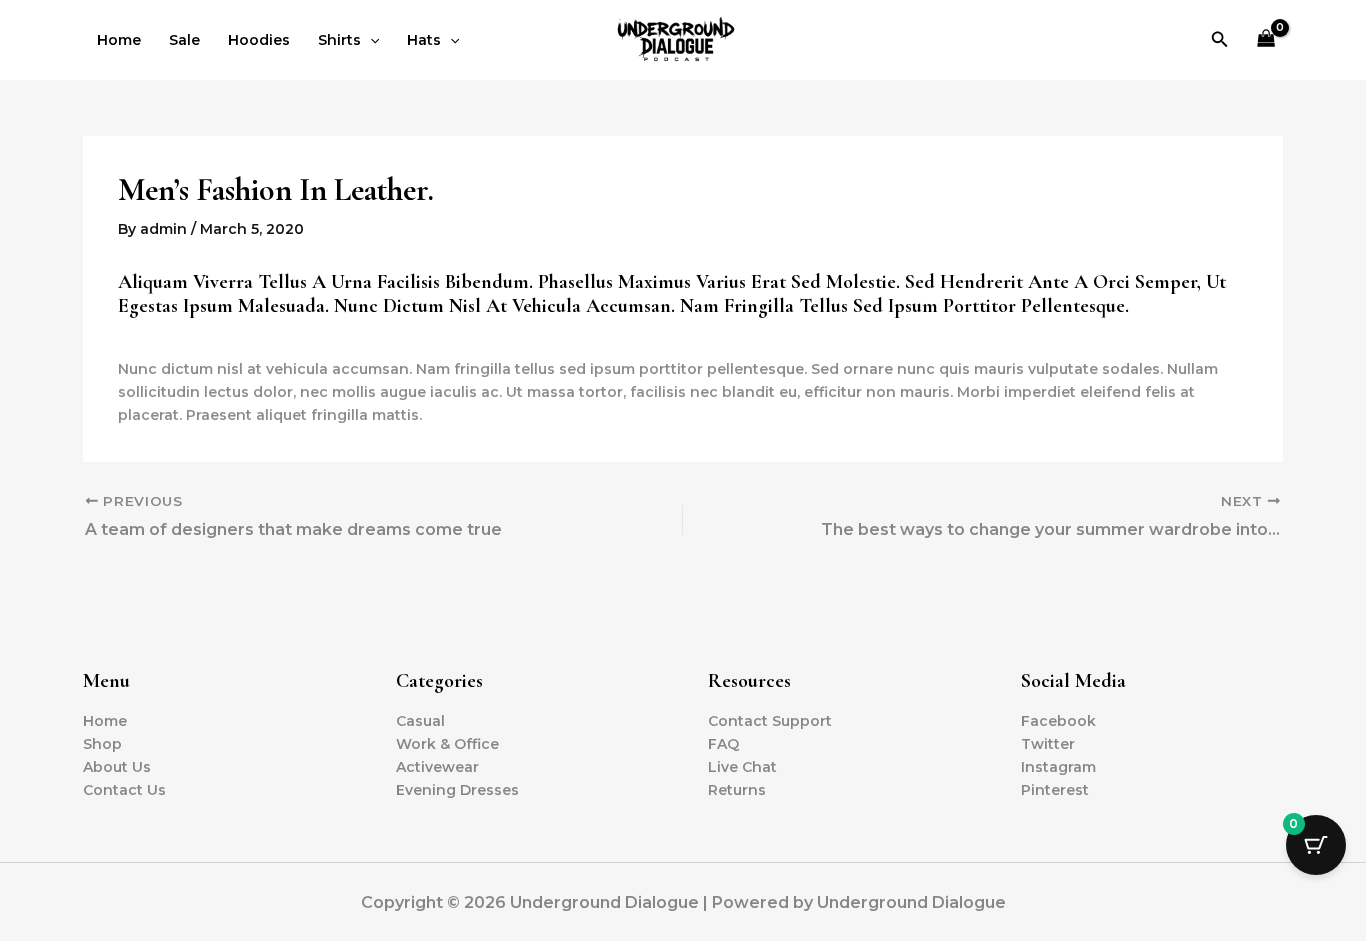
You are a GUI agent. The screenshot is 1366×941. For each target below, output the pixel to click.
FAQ (723, 744)
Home (119, 40)
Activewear (437, 767)
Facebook (1058, 721)
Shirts (339, 40)
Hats (424, 40)
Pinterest (1055, 790)
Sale (184, 40)
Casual (420, 721)
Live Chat (742, 767)
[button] (370, 40)
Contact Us (124, 790)
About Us (117, 767)
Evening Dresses (457, 790)
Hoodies (259, 40)
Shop (102, 744)
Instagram (1058, 767)
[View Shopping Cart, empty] (1266, 40)
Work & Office (447, 744)
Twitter (1048, 744)
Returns (737, 790)
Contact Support (770, 721)
